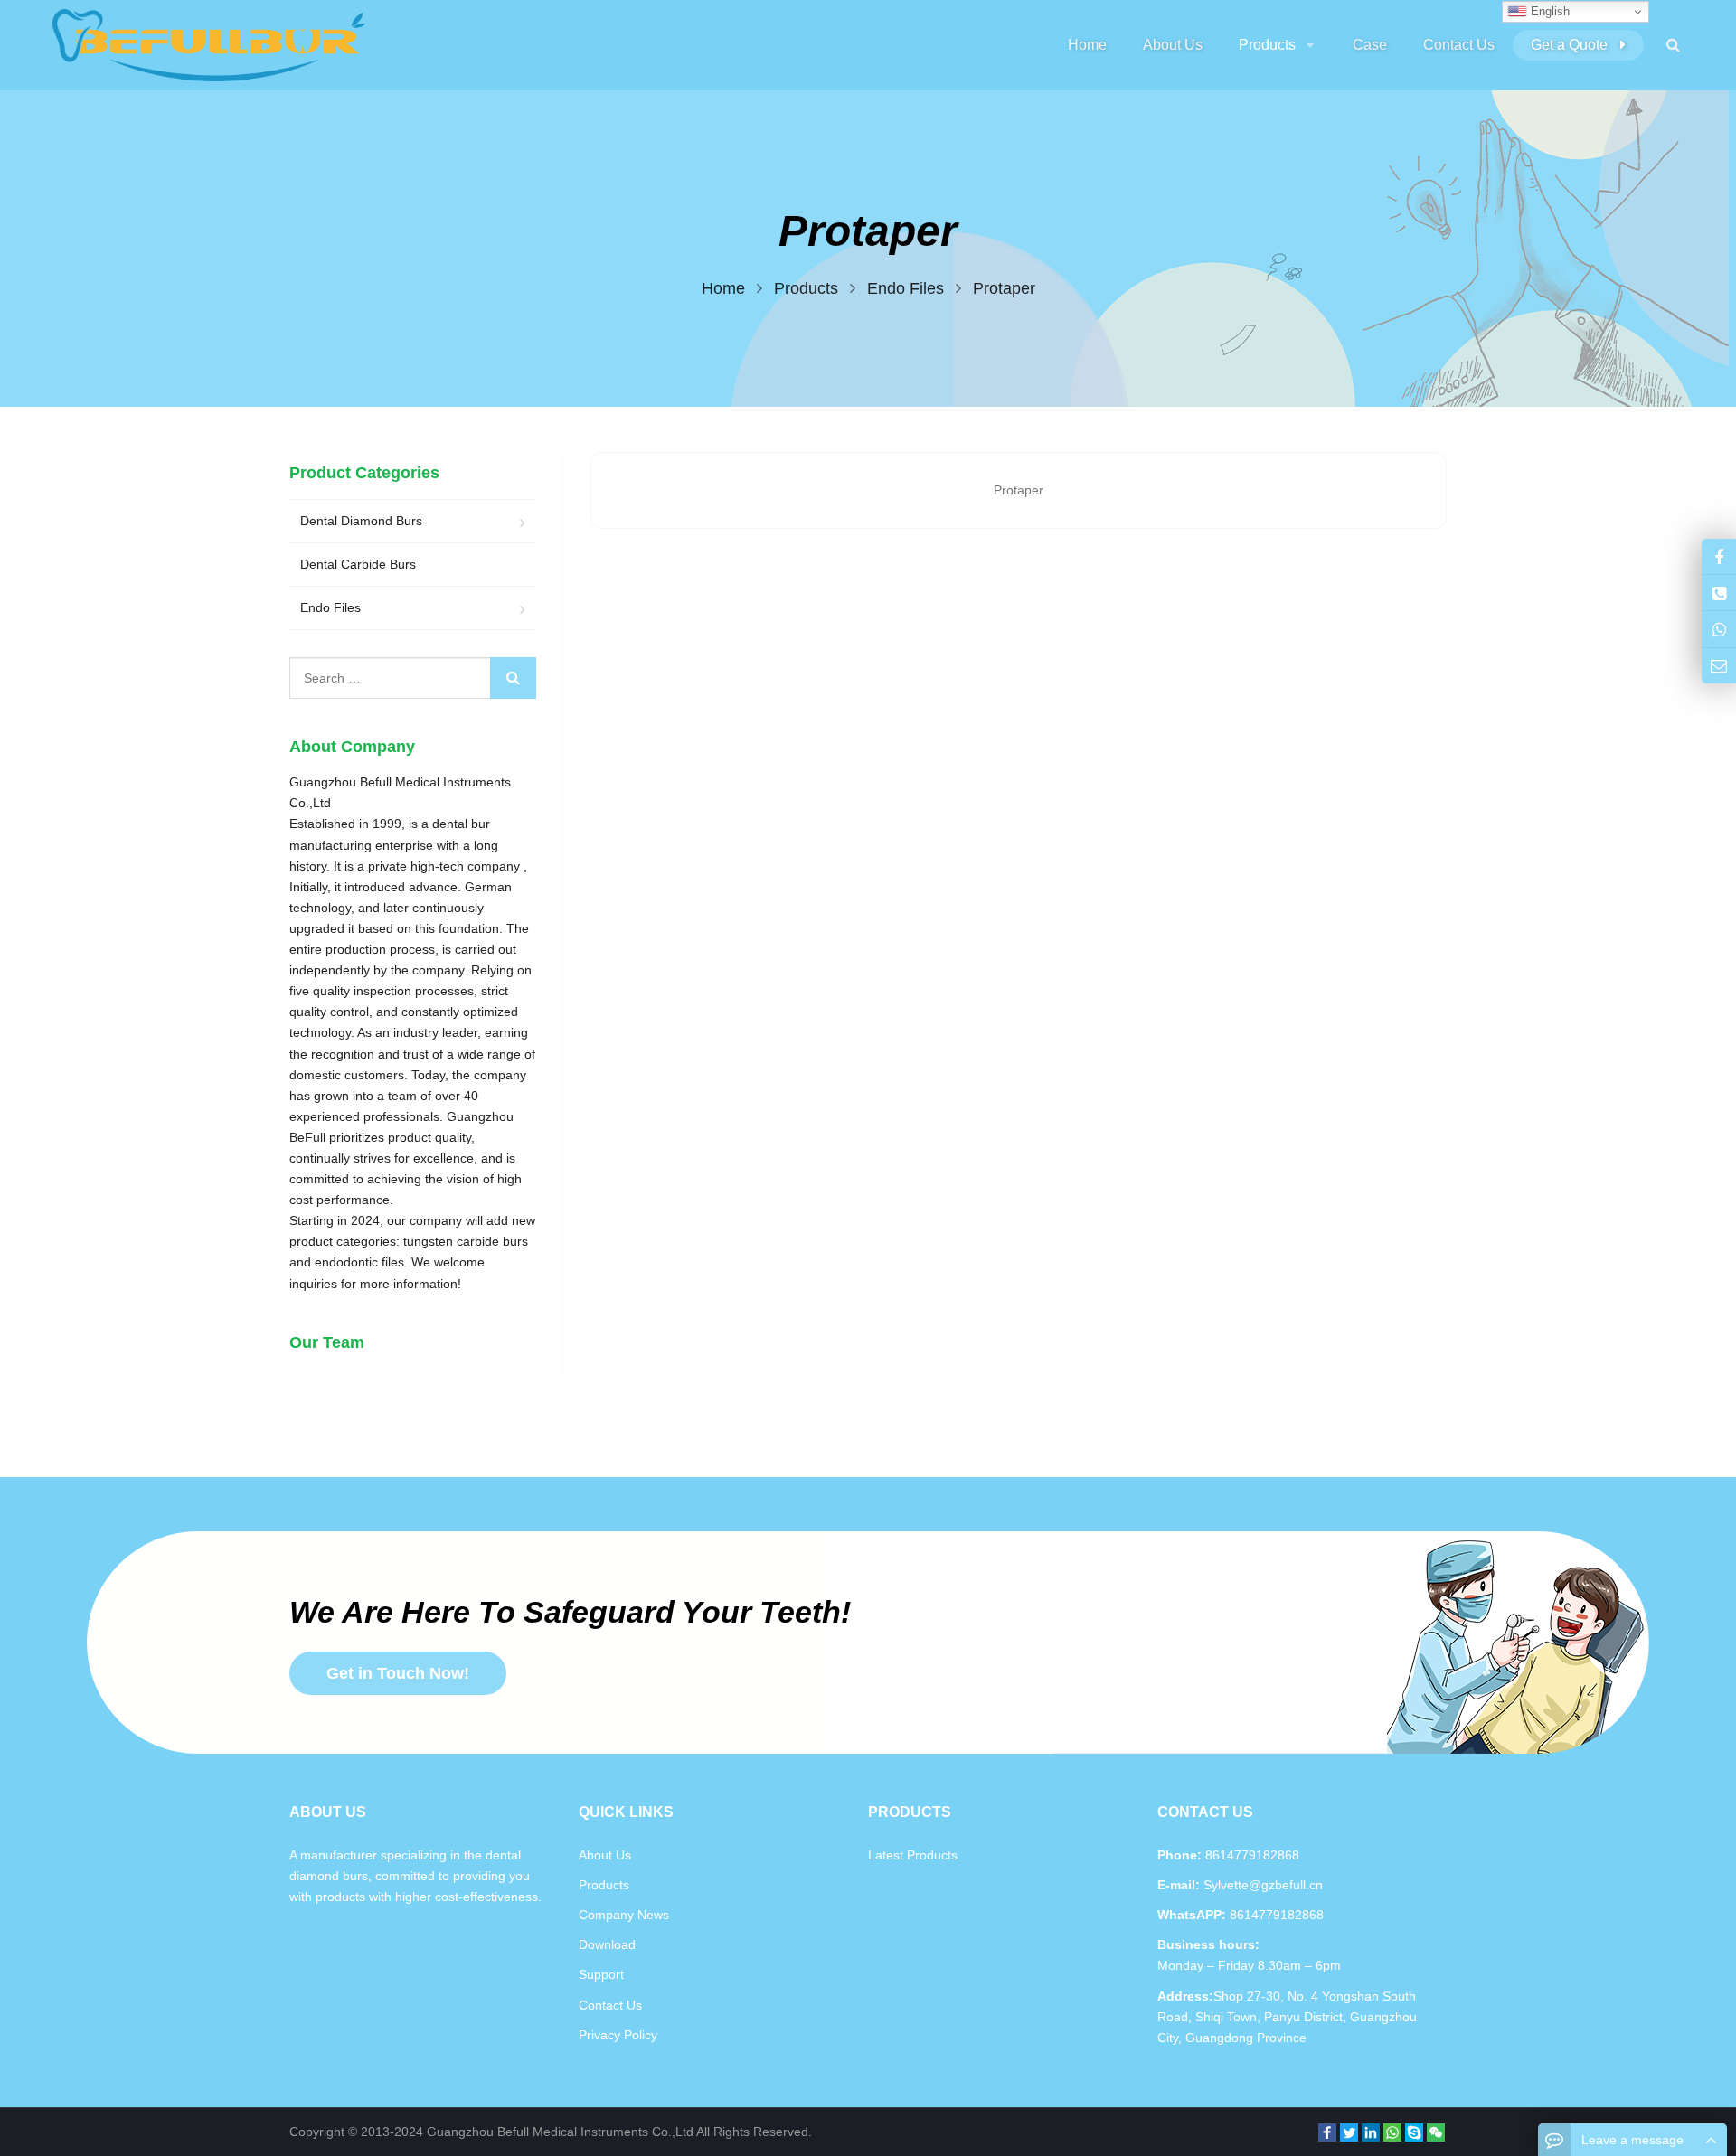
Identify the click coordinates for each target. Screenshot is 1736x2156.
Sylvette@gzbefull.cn (1261, 1885)
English (1548, 11)
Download (607, 1944)
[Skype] (1414, 2132)
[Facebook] (1327, 2132)
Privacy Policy (618, 2035)
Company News (624, 1915)
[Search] (513, 678)
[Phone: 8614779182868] (1719, 593)
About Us (605, 1855)
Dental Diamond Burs (361, 521)
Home (1087, 45)
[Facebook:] (1719, 556)
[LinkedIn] (1371, 2132)
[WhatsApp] (1392, 2132)
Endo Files (330, 607)
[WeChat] (1436, 2132)
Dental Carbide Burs (358, 564)
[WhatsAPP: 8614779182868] (1719, 629)
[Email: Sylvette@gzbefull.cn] (1719, 666)
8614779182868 (1275, 1915)
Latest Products (913, 1855)
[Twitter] (1349, 2132)
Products (604, 1885)
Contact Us (610, 2005)
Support (601, 1974)
